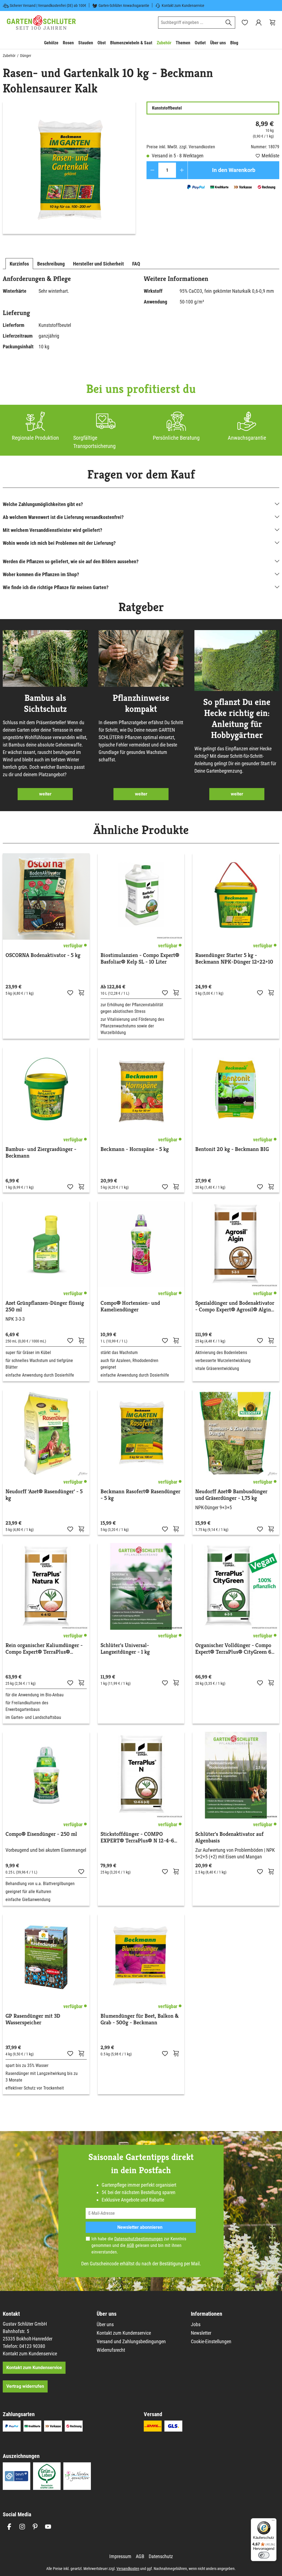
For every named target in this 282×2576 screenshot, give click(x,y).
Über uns (105, 2324)
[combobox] (190, 23)
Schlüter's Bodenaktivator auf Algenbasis (229, 1837)
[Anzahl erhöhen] (182, 170)
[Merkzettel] (245, 23)
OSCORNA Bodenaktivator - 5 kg (43, 955)
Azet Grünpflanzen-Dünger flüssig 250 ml (45, 1306)
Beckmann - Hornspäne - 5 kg (135, 1149)
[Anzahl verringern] (152, 170)
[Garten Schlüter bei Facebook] (9, 2527)
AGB (130, 2245)
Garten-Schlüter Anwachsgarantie (124, 6)
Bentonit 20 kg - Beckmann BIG (232, 1149)
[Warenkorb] (272, 23)
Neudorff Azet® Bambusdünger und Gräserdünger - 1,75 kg (231, 1495)
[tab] (19, 264)
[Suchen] (229, 23)
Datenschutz (161, 2556)
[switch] (264, 2555)
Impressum (120, 2556)
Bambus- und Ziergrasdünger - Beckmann (41, 1153)
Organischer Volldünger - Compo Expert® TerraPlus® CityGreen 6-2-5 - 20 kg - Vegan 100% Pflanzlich (234, 1649)
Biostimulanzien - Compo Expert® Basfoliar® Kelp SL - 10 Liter (140, 959)
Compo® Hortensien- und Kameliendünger (130, 1306)
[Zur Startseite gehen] (41, 23)
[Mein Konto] (259, 23)
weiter (45, 794)
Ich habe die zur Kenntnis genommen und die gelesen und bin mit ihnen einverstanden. (139, 2245)
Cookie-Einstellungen (211, 2341)
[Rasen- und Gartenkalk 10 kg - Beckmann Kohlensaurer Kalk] (69, 168)
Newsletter (201, 2333)
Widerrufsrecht (111, 2350)
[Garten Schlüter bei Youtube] (48, 2527)
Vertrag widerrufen (25, 2386)
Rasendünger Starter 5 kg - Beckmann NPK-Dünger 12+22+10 (234, 959)
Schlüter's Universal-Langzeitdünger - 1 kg (125, 1649)
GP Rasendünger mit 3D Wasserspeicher (33, 2019)
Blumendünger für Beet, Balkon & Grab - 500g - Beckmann (140, 2019)
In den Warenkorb (234, 170)
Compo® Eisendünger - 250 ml (41, 1834)
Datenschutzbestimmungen (139, 2239)
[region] (69, 168)
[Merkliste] (70, 992)
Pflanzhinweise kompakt (141, 703)
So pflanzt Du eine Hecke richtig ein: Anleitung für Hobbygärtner (237, 718)
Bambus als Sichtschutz (45, 703)
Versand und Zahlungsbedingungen (131, 2341)
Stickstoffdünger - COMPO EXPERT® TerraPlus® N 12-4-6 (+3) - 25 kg (137, 1837)
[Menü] (273, 2522)
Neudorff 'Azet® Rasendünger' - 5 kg (44, 1495)
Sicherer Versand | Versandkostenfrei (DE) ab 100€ (48, 6)
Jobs (196, 2324)
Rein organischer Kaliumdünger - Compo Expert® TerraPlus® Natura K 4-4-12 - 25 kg (44, 1649)
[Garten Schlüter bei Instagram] (22, 2527)
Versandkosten (128, 2569)
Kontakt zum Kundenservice (183, 6)
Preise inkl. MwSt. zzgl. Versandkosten (181, 147)
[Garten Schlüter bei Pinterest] (35, 2527)
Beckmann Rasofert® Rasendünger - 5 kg (140, 1495)
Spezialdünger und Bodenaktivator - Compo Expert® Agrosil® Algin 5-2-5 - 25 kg (235, 1306)
